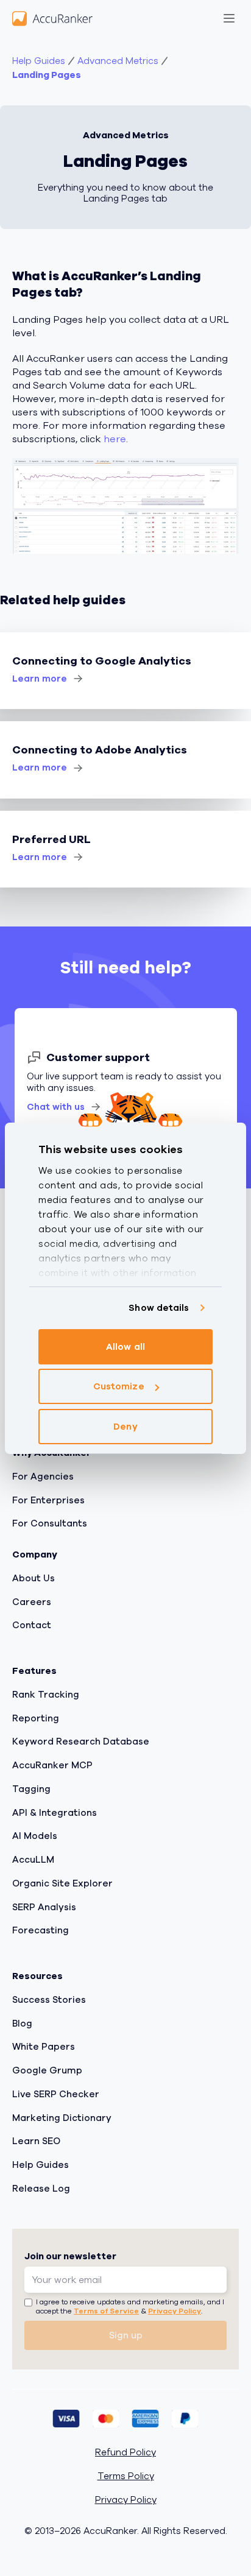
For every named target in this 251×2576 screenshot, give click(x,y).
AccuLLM (33, 1860)
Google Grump (47, 2070)
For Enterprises (48, 1500)
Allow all (125, 1347)
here (115, 439)
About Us (34, 1578)
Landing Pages (47, 75)
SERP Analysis (44, 1907)
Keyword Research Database (81, 1742)
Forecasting (41, 1931)
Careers (32, 1602)
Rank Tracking (46, 1695)
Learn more (40, 679)
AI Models (35, 1837)
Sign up (126, 2335)
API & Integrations (55, 1813)
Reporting (36, 1718)
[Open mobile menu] (229, 18)
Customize (119, 1386)
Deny (125, 1427)
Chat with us (56, 1107)
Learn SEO (36, 2142)
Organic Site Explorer (62, 1883)
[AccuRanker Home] (52, 18)
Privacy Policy (175, 2312)
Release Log (41, 2189)
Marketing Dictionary (62, 2118)
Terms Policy (126, 2476)
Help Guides (39, 61)
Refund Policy (125, 2453)
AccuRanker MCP (52, 1765)
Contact (32, 1626)
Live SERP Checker (56, 2094)
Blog (22, 2024)
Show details (159, 1308)
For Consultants (50, 1524)
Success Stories (49, 2000)
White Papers (44, 2047)
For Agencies (43, 1477)
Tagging (31, 1789)
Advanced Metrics (118, 61)
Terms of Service (106, 2312)
